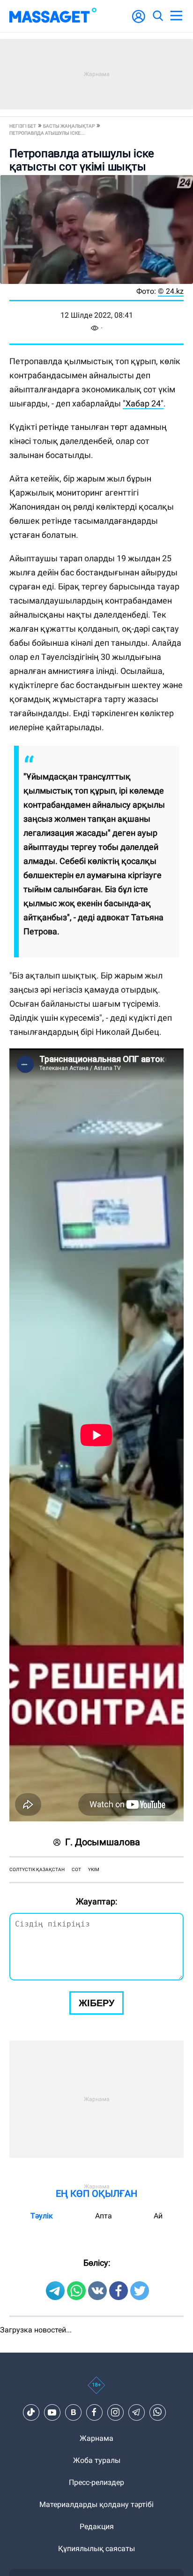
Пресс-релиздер (96, 2482)
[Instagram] (115, 2412)
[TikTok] (31, 2412)
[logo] (53, 16)
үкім (94, 1869)
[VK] (73, 2412)
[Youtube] (52, 2412)
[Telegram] (136, 2412)
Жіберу (96, 2003)
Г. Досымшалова (103, 1842)
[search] (157, 16)
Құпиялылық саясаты (96, 2549)
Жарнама (96, 2438)
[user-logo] (139, 21)
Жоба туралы (97, 2460)
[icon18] (96, 2390)
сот (76, 1869)
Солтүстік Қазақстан (37, 1869)
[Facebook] (94, 2412)
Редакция (97, 2526)
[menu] (176, 16)
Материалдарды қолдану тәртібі (96, 2504)
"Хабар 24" (143, 403)
